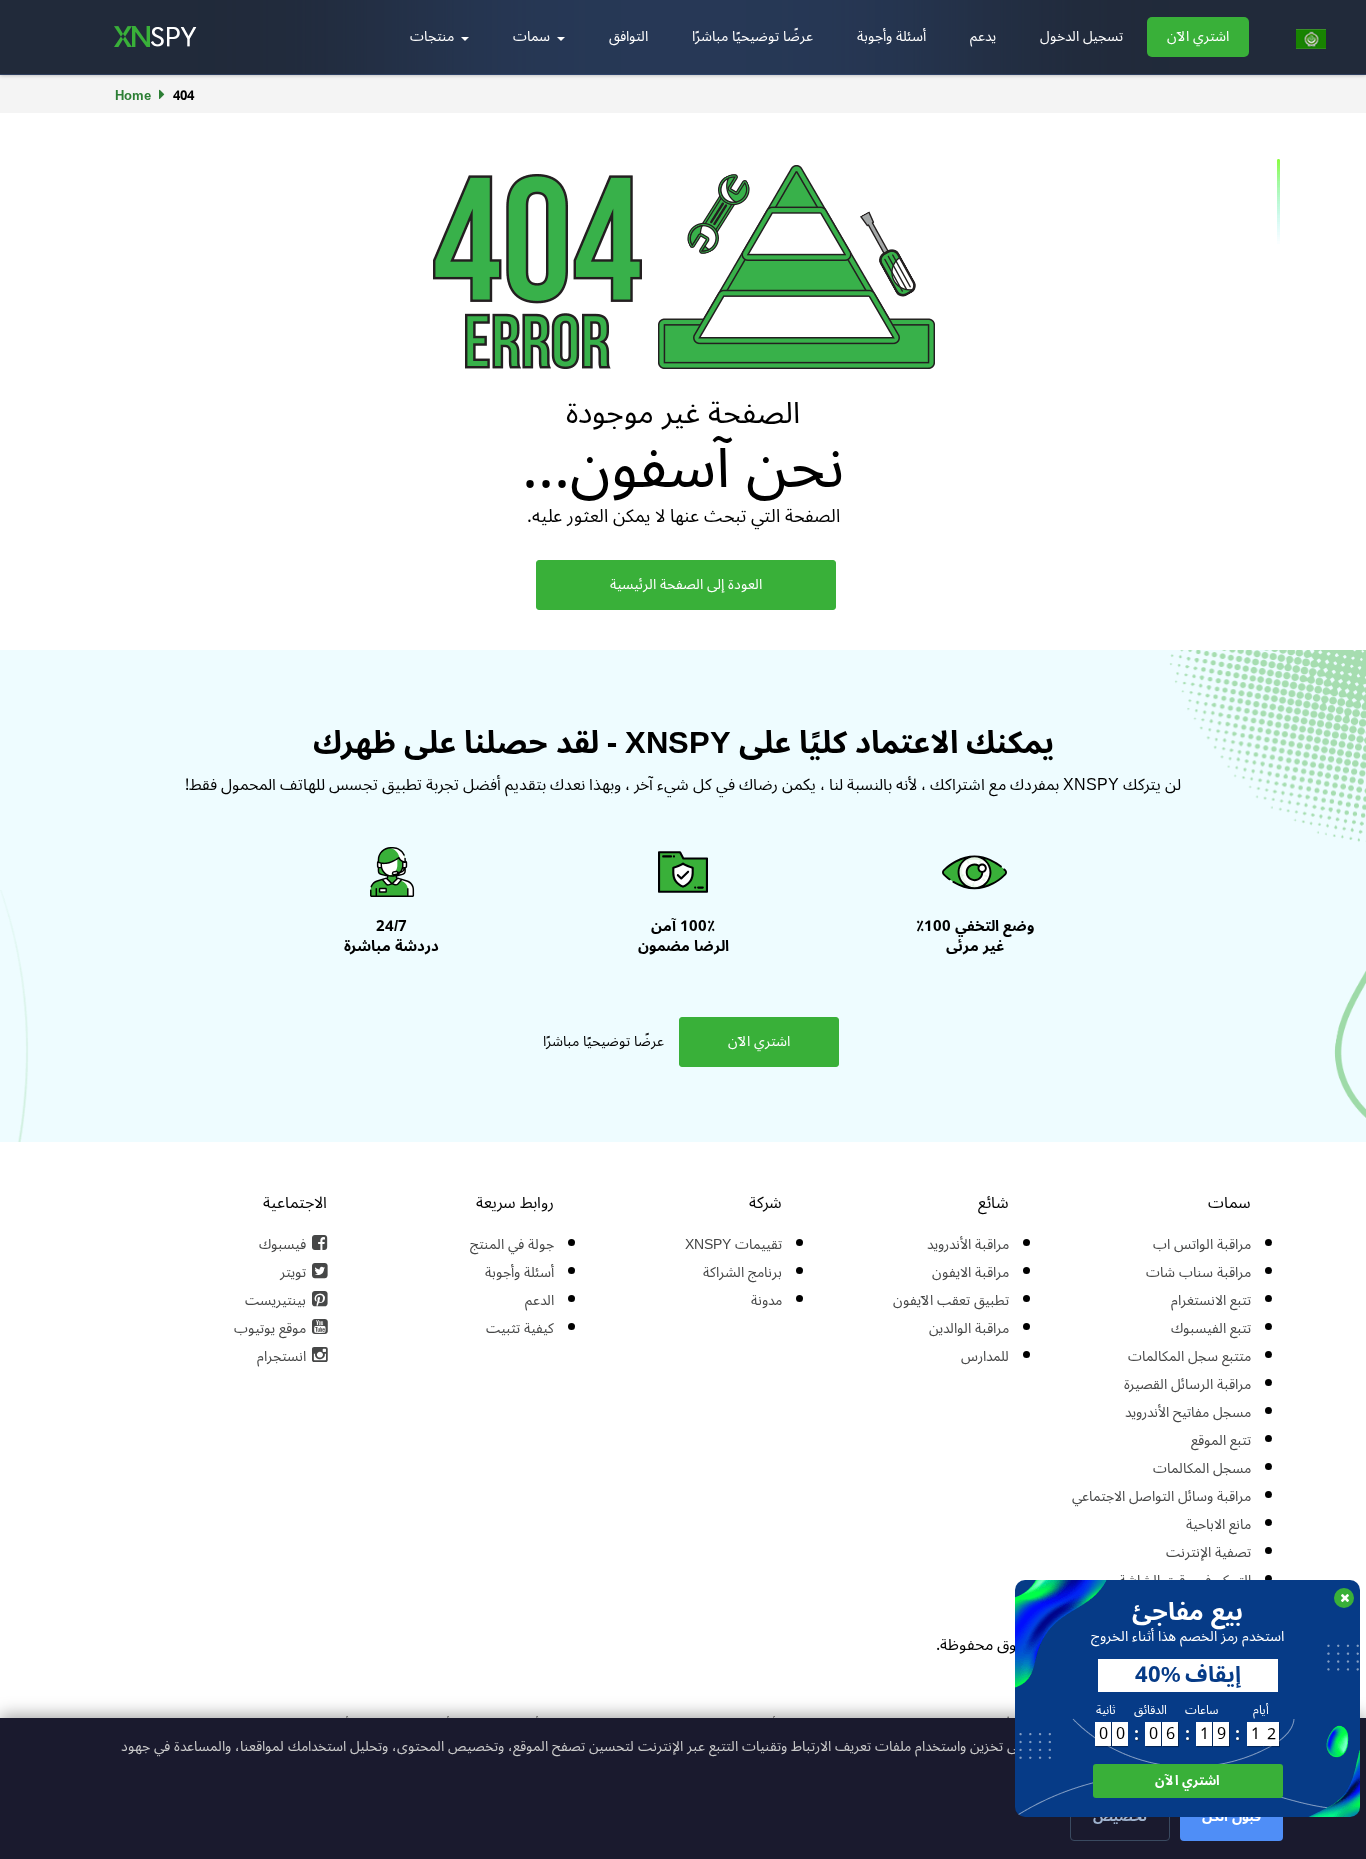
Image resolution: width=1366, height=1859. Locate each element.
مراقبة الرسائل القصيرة (1187, 1384)
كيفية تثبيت (520, 1328)
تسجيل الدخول (1081, 36)
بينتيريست (275, 1300)
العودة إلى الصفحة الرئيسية (686, 584)
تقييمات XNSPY (733, 1244)
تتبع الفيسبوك (1211, 1328)
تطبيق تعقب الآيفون (951, 1300)
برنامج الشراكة (742, 1272)
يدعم (983, 36)
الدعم (539, 1300)
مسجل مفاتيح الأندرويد (1188, 1412)
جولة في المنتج (512, 1244)
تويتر (293, 1272)
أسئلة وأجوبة (891, 36)
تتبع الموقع (1221, 1440)
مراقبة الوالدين (969, 1328)
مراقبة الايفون (970, 1272)
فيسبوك (282, 1244)
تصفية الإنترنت (1208, 1552)
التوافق (628, 36)
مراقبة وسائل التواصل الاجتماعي (1161, 1496)
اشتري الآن (1198, 36)
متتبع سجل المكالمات (1189, 1356)
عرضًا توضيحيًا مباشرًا (752, 36)
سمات (533, 36)
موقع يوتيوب (270, 1328)
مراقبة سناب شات (1198, 1272)
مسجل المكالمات (1202, 1468)
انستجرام (281, 1356)
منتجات (434, 36)
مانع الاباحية (1218, 1524)
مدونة (766, 1300)
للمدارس (985, 1356)
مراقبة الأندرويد (968, 1244)
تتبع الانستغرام (1211, 1300)
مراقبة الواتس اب (1202, 1244)
